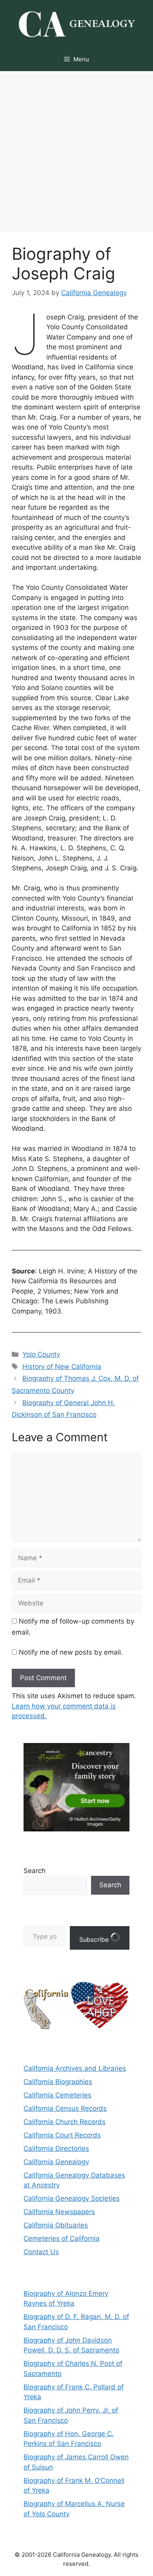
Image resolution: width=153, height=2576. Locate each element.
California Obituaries (56, 2225)
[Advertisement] (76, 152)
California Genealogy (56, 2162)
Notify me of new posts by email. (71, 1652)
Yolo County (41, 1354)
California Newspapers (59, 2212)
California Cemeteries (57, 2095)
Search (35, 1871)
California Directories (56, 2149)
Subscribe (95, 1939)
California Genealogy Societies (72, 2198)
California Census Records (65, 2108)
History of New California (62, 1367)
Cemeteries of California (62, 2238)
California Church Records (65, 2122)
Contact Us (41, 2252)
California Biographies (58, 2082)
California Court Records (62, 2135)
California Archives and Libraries (75, 2068)
